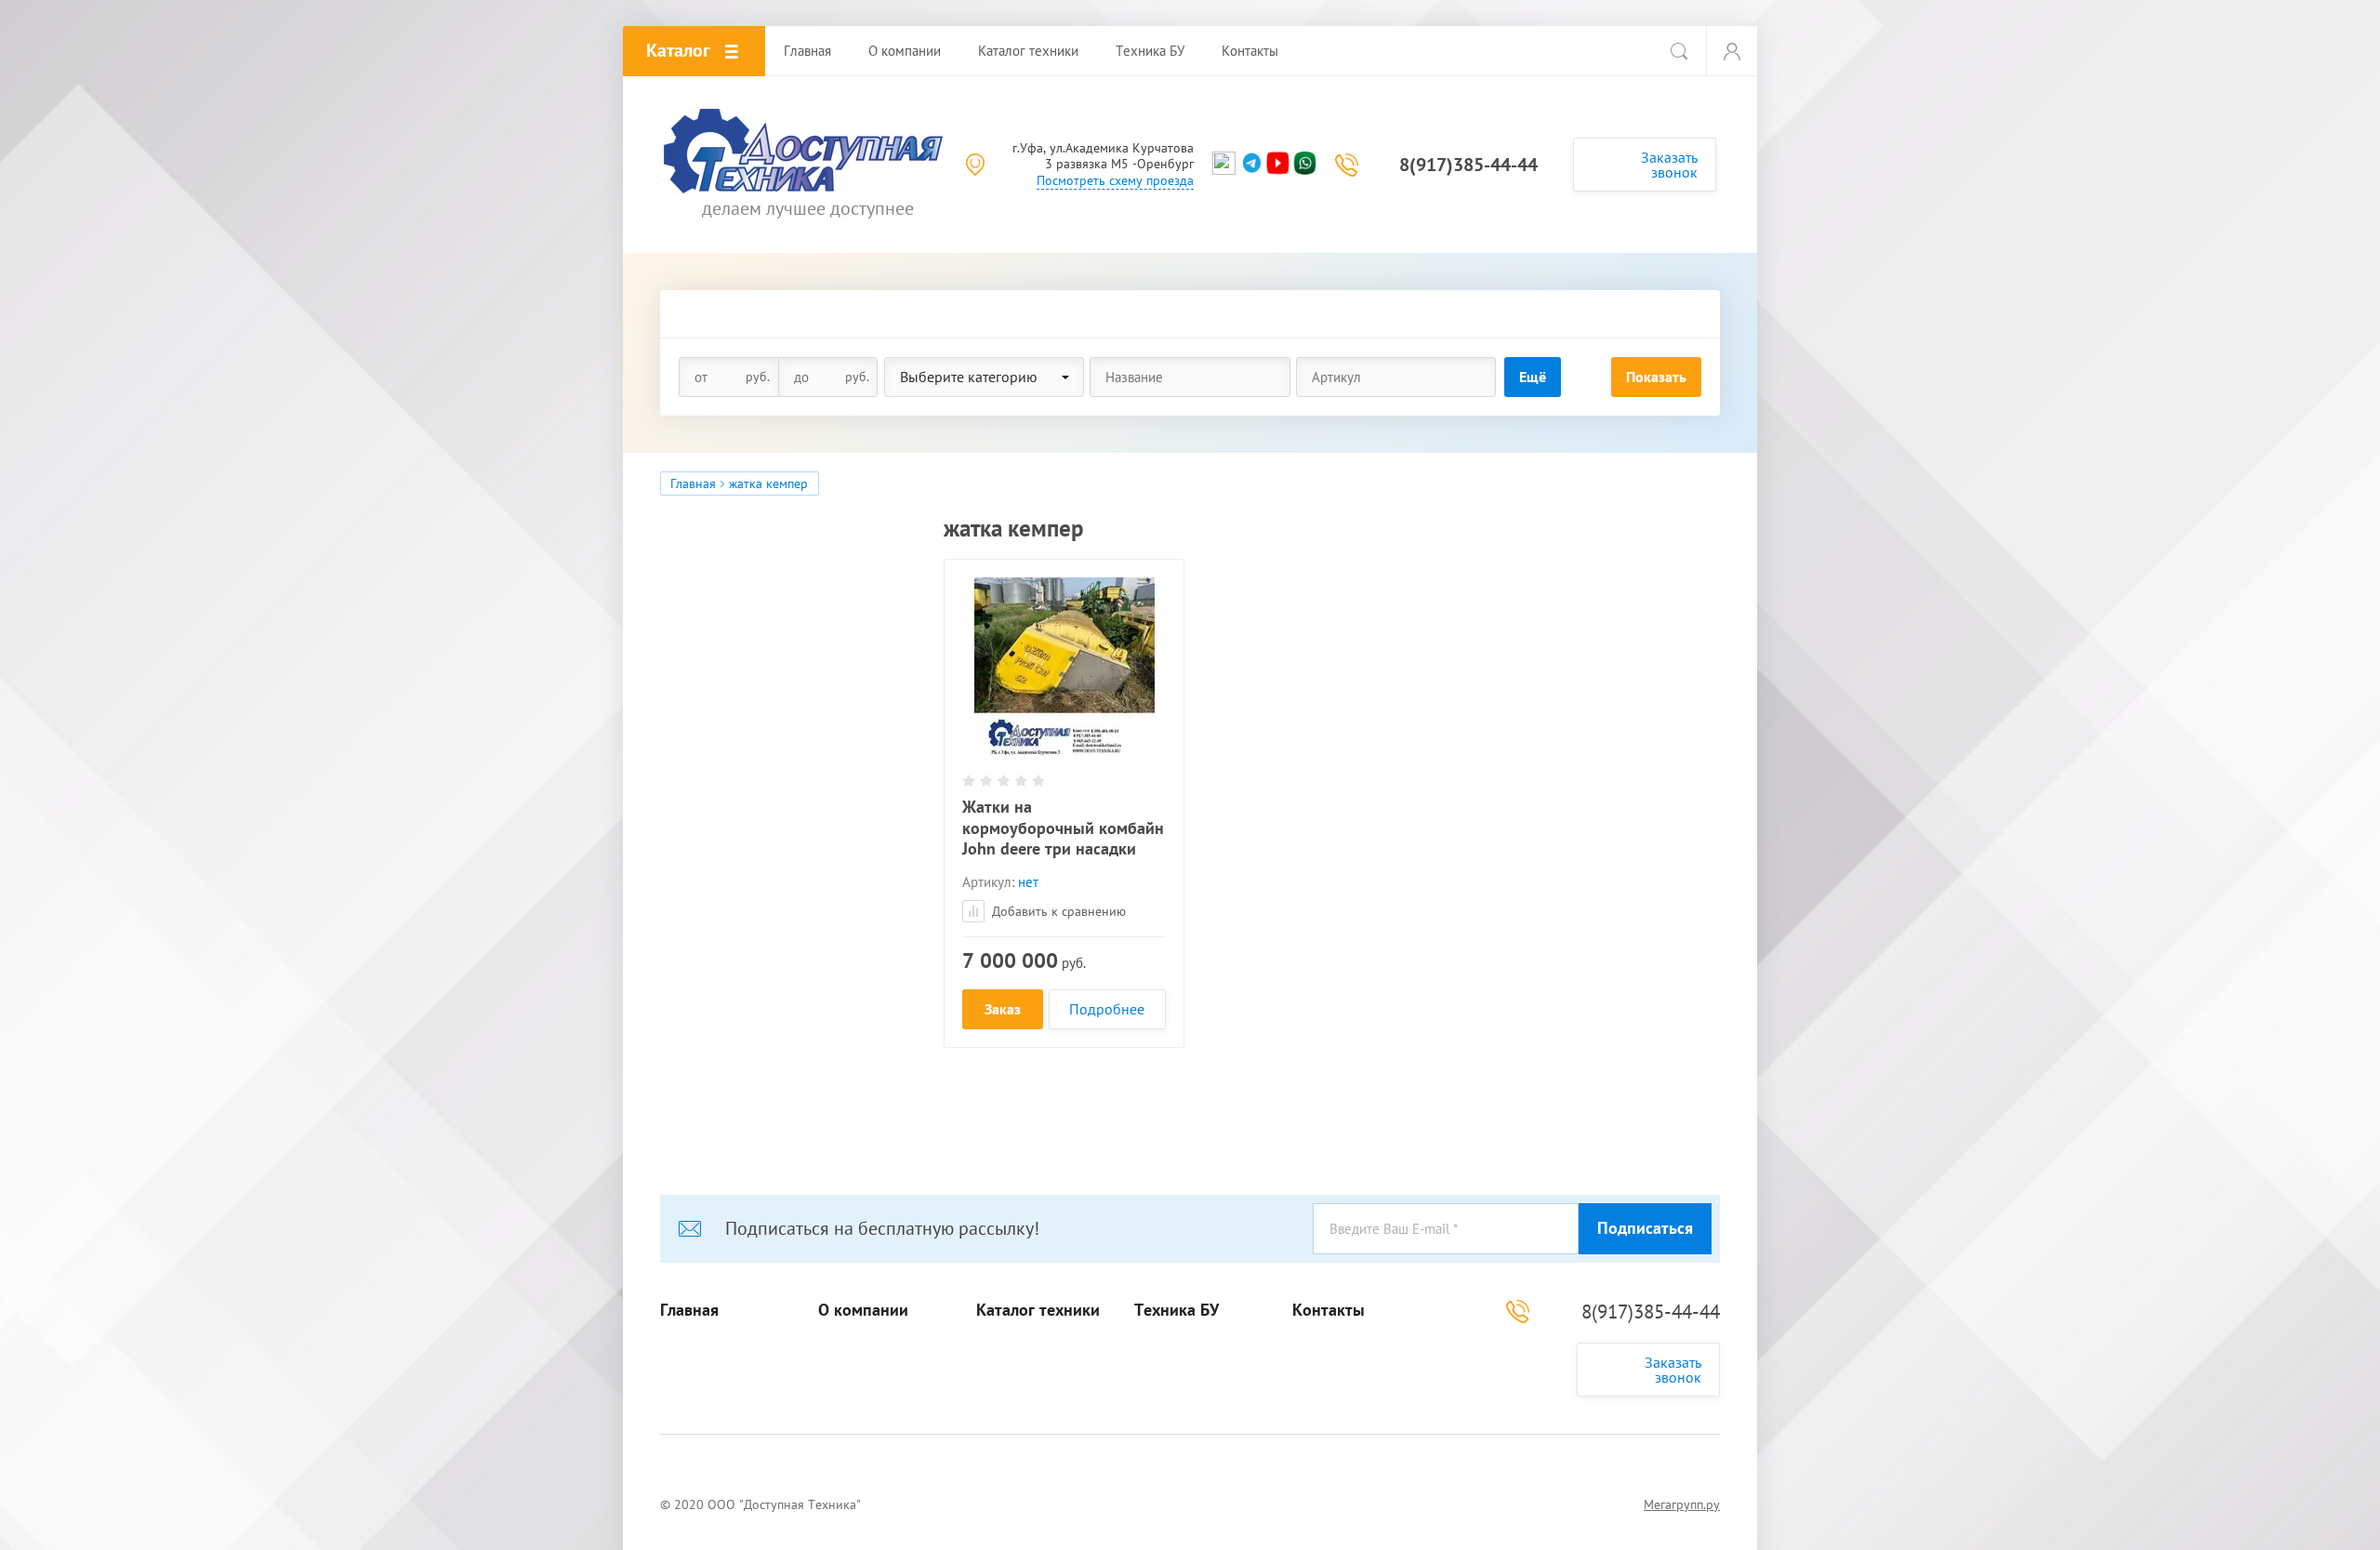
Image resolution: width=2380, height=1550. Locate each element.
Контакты (1329, 1310)
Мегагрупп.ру (1682, 1504)
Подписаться (1645, 1228)
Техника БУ (1177, 1310)
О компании (863, 1310)
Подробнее (1107, 1009)
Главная (693, 484)
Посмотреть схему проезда (1115, 180)
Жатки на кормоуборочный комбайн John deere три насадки (1063, 828)
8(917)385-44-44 (1468, 165)
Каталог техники (1038, 1310)
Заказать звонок (1669, 165)
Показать (1656, 377)
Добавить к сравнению (1057, 911)
